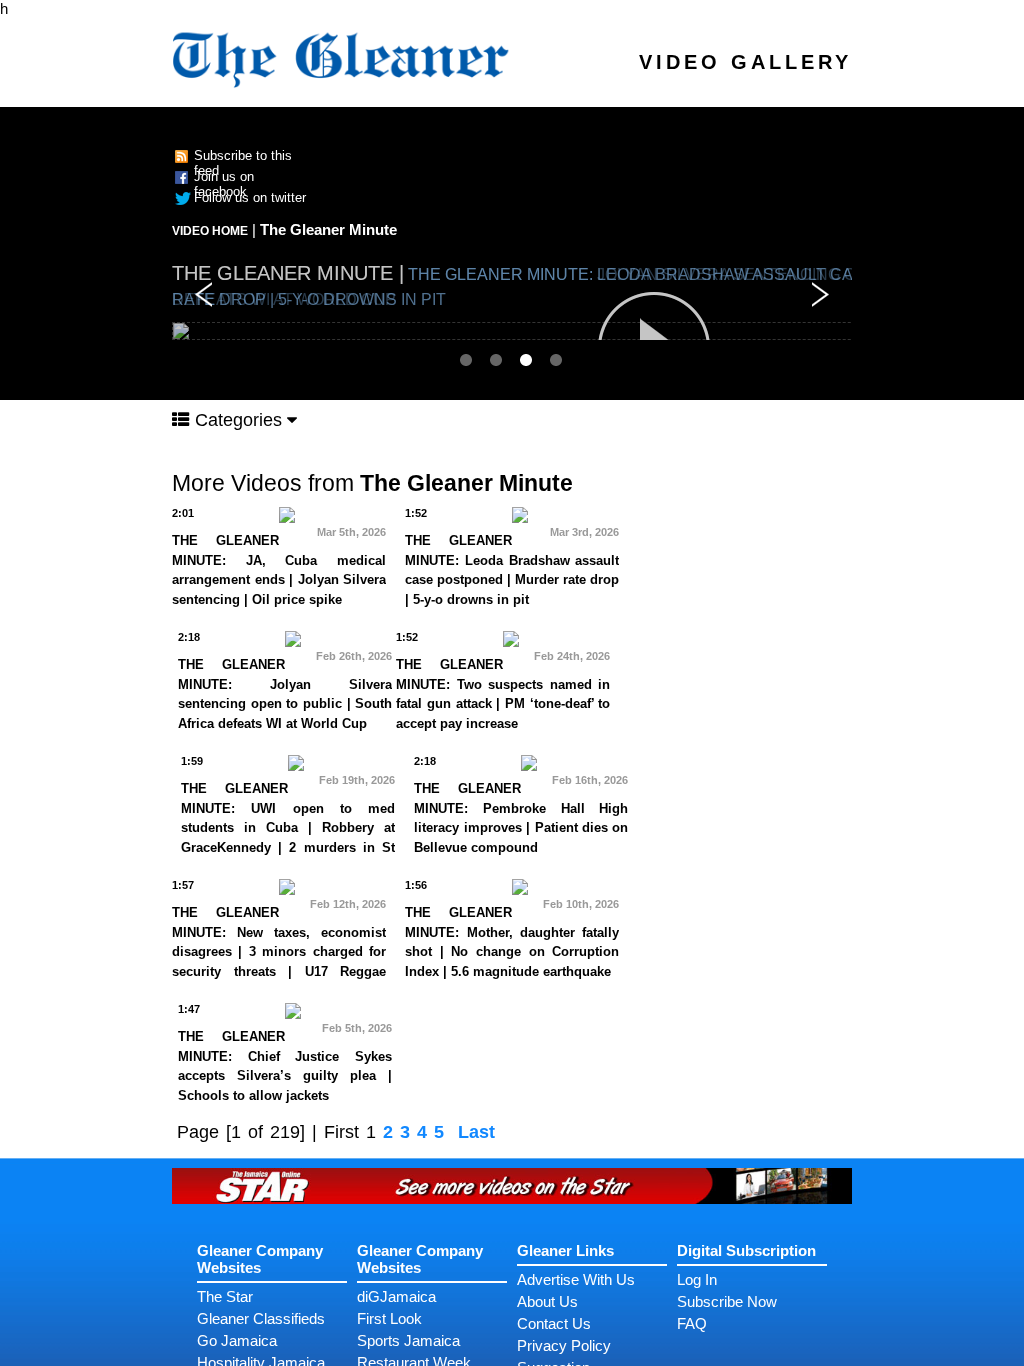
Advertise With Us (576, 1279)
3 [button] (527, 360)
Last (476, 1132)
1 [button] (467, 360)
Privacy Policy (564, 1345)
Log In (697, 1279)
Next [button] (820, 294)
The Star (225, 1296)
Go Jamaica (237, 1340)
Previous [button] (203, 294)
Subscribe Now (727, 1301)
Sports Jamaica (408, 1340)
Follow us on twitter (250, 197)
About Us (547, 1301)
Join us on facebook (224, 184)
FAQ (692, 1323)
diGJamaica (396, 1296)
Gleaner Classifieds (261, 1318)
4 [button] (557, 360)
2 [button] (497, 360)
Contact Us (554, 1323)
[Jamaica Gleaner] (342, 56)
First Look (389, 1318)
